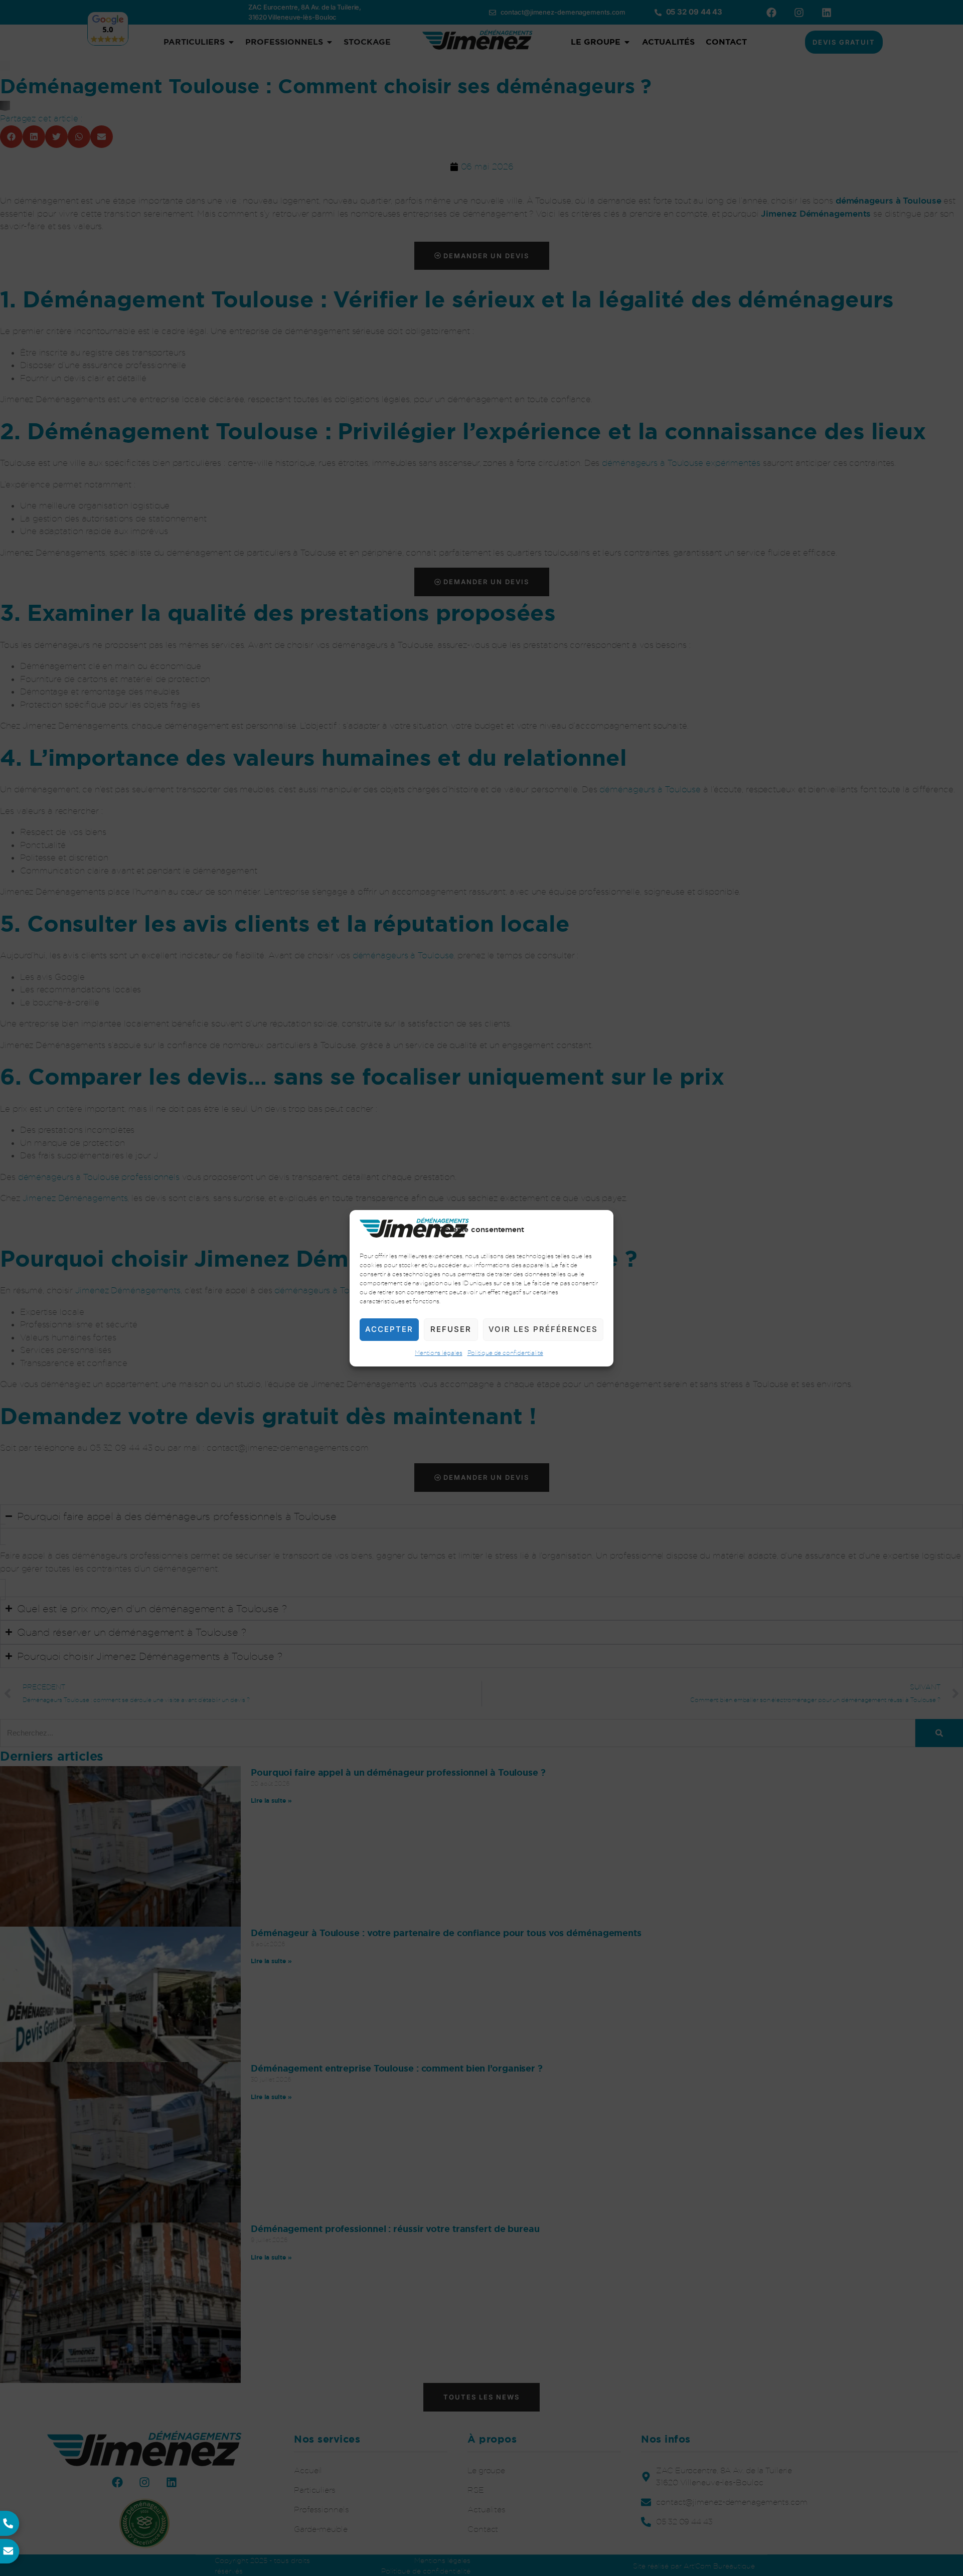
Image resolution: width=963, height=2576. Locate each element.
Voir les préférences (543, 1329)
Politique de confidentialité (505, 1352)
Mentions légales (438, 1352)
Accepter (389, 1329)
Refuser (451, 1329)
